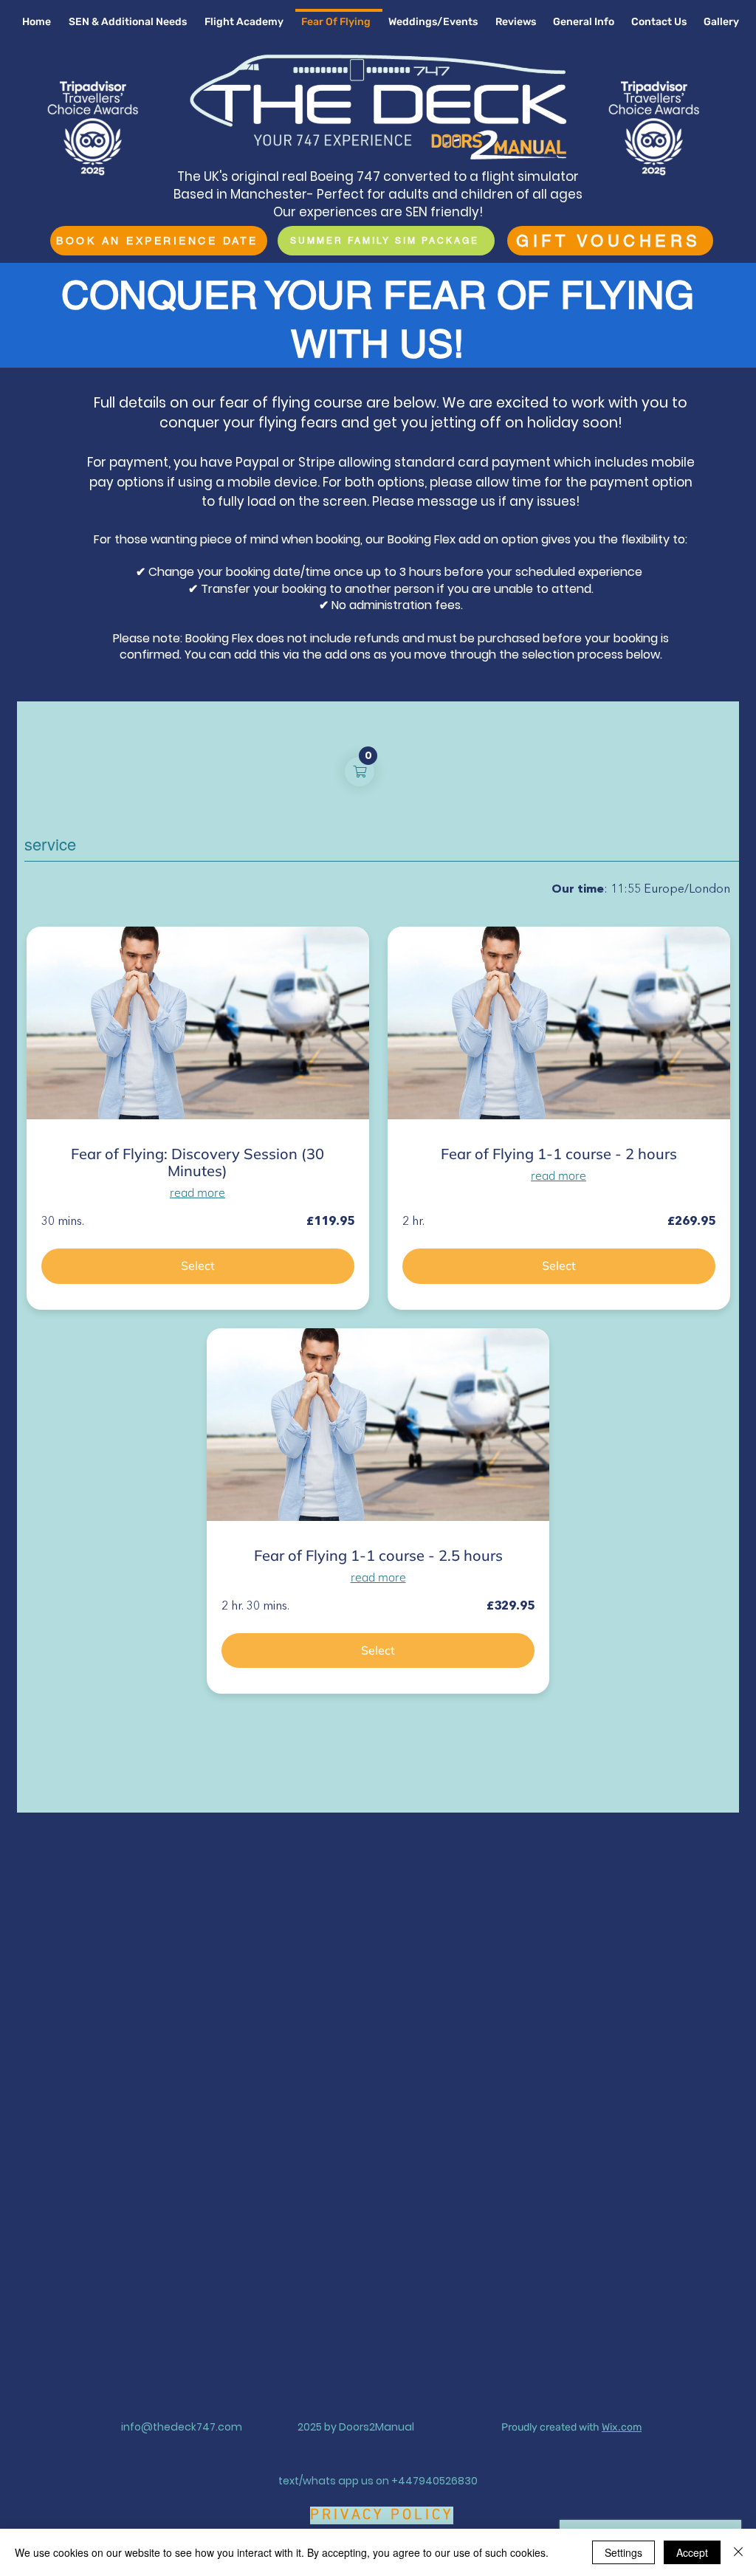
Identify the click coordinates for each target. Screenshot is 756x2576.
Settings (623, 2552)
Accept (692, 2552)
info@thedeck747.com (182, 2427)
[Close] (738, 2552)
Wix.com (622, 2427)
